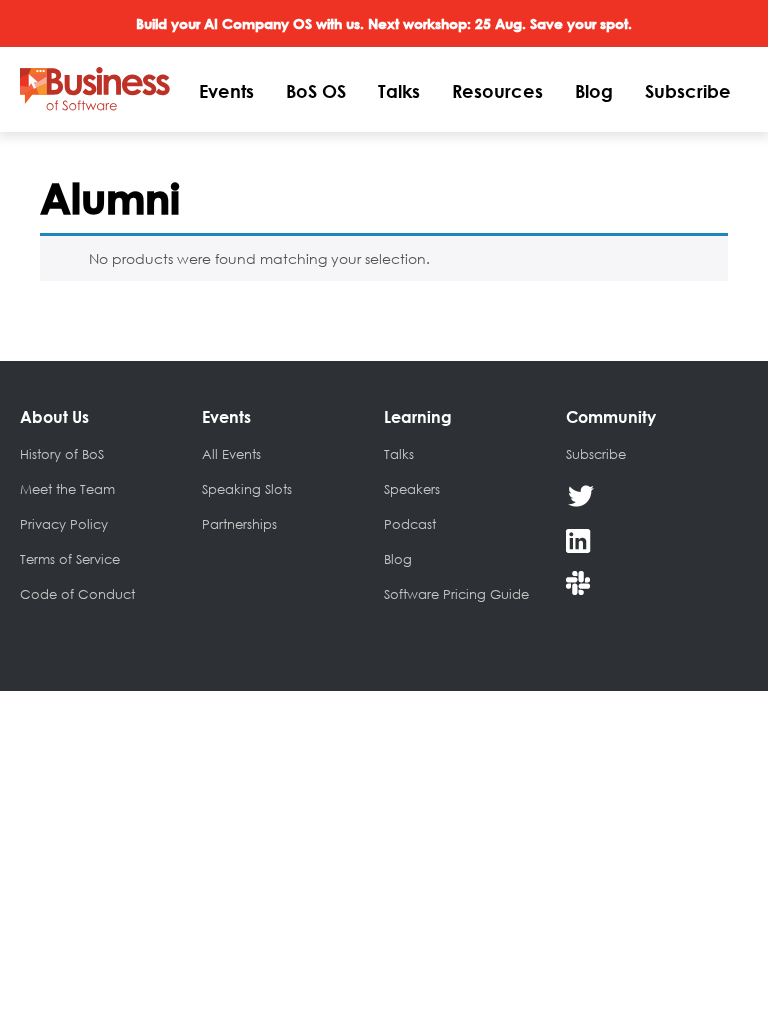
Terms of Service (70, 559)
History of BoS (62, 454)
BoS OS (316, 91)
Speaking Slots (247, 489)
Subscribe (688, 91)
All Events (231, 454)
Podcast (410, 524)
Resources (497, 91)
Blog (594, 91)
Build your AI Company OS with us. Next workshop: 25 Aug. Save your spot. (384, 23)
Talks (399, 91)
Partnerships (239, 524)
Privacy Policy (64, 524)
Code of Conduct (77, 594)
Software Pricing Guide (456, 594)
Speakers (412, 489)
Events (226, 91)
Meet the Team (67, 489)
